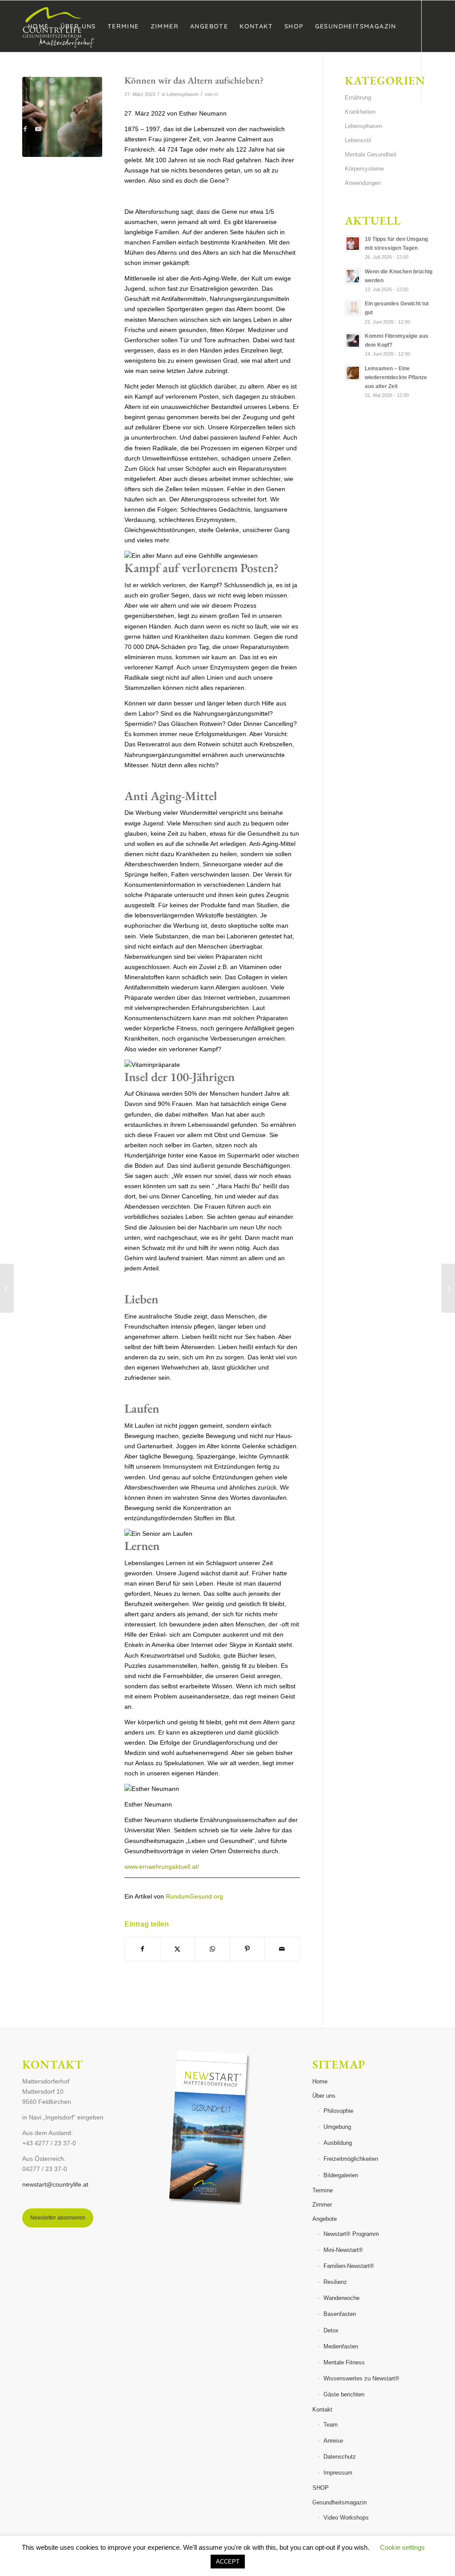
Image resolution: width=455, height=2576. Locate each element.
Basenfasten (340, 2314)
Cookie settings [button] (402, 2547)
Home (320, 2081)
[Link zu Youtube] (38, 129)
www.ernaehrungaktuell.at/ (162, 1867)
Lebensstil (358, 140)
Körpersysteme (364, 169)
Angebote (325, 2219)
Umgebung (337, 2127)
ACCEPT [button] (228, 2562)
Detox (331, 2330)
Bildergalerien (341, 2175)
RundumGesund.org (194, 1896)
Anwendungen (363, 183)
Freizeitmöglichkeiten (351, 2159)
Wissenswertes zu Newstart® (361, 2378)
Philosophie (338, 2111)
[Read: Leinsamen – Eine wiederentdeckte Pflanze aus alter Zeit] (353, 373)
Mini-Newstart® (343, 2250)
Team (331, 2425)
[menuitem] (38, 26)
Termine (323, 2190)
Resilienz (335, 2282)
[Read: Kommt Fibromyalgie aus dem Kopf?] (353, 341)
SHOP (321, 2488)
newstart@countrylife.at (55, 2184)
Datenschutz (340, 2457)
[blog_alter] (62, 117)
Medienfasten (341, 2346)
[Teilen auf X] (178, 1949)
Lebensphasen (363, 126)
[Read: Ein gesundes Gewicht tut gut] (353, 308)
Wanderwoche (341, 2298)
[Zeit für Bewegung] (448, 1288)
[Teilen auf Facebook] (142, 1949)
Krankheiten (360, 112)
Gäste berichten (344, 2394)
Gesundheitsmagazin (339, 2502)
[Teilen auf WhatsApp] (212, 1949)
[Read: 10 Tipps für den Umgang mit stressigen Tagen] (353, 244)
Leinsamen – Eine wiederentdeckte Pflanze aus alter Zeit (396, 377)
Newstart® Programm (351, 2234)
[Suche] (30, 78)
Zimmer (322, 2205)
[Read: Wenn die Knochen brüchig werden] (353, 276)
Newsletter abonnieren (58, 2218)
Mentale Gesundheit (371, 154)
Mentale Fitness (344, 2362)
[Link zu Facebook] (25, 129)
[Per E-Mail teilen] (282, 1949)
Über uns (324, 2096)
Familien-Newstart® (349, 2266)
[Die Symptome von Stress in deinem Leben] (7, 1288)
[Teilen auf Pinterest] (247, 1949)
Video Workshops (346, 2518)
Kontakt (322, 2410)
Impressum (338, 2473)
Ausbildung (338, 2143)
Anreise (333, 2441)
